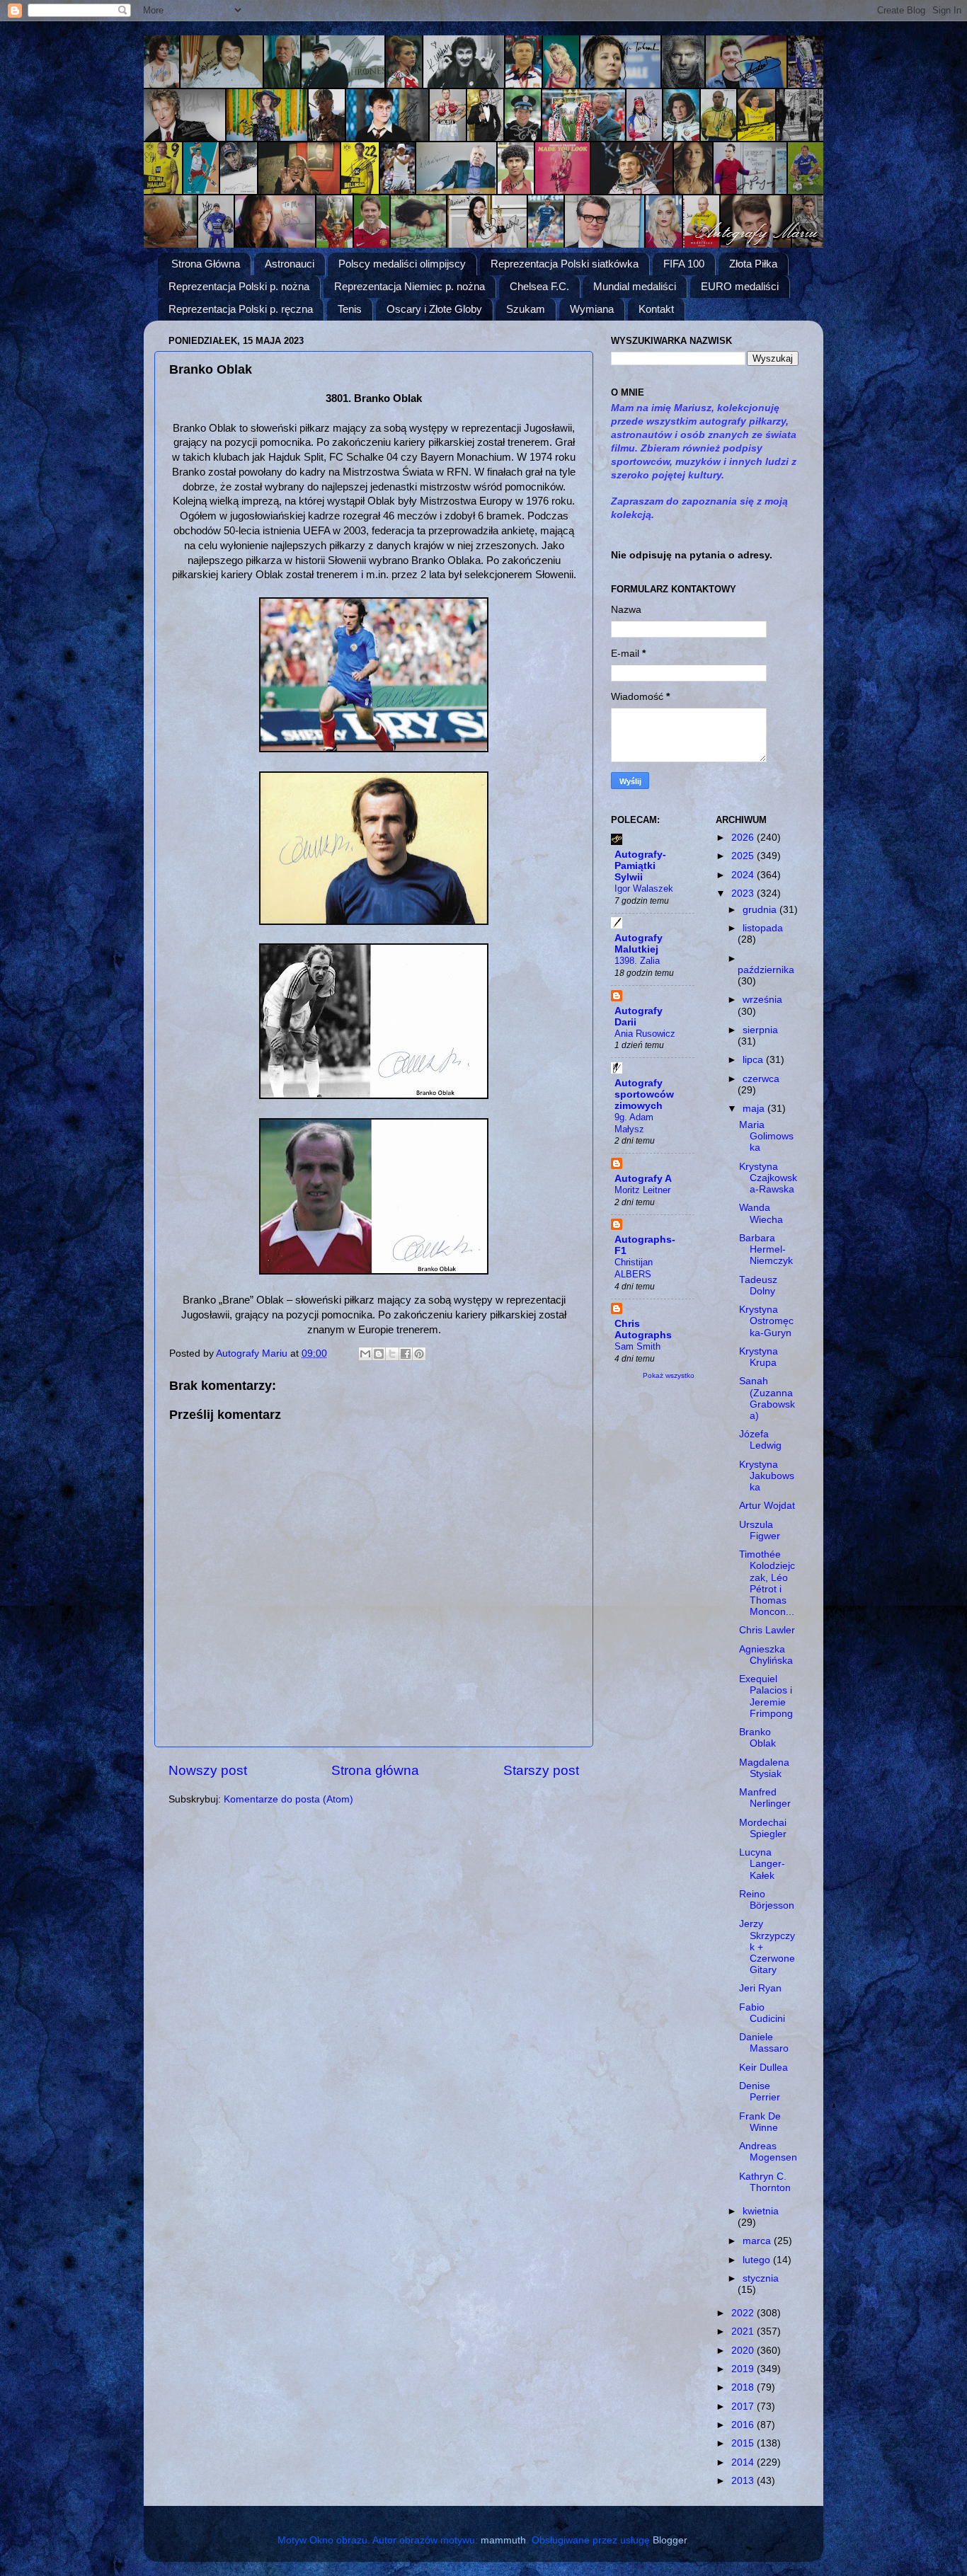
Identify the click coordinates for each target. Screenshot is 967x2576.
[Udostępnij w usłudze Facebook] (406, 1354)
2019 (744, 2369)
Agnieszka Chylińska (766, 1655)
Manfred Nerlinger (765, 1798)
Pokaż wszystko (669, 1375)
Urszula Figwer (760, 1530)
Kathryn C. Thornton (765, 2182)
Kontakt (656, 309)
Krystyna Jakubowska (767, 1476)
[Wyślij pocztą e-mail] (365, 1354)
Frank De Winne (760, 2122)
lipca (754, 1060)
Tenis (350, 309)
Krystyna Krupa (759, 1357)
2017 (744, 2407)
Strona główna (375, 1770)
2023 (744, 893)
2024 (744, 875)
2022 (744, 2313)
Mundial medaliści (635, 286)
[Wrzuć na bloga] (379, 1354)
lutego (758, 2260)
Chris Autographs (643, 1329)
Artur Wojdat (767, 1506)
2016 (744, 2425)
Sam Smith (637, 1346)
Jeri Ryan (760, 1988)
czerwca (761, 1079)
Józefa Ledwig (760, 1440)
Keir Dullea (763, 2068)
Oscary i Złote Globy (434, 309)
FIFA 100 (684, 264)
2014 (744, 2462)
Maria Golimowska (766, 1136)
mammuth (503, 2540)
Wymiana (592, 309)
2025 (744, 856)
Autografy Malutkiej (639, 944)
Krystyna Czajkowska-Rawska (768, 1178)
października (766, 970)
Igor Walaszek (644, 889)
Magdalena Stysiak (764, 1768)
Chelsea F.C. (539, 286)
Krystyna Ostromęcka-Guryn (766, 1321)
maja (755, 1109)
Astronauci (290, 264)
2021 (744, 2331)
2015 (744, 2443)
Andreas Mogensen (768, 2152)
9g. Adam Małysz (634, 1123)
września (762, 1000)
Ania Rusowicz (645, 1034)
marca (758, 2241)
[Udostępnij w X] (392, 1354)
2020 (744, 2351)
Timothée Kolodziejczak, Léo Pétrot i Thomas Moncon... (767, 1583)
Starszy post (541, 1770)
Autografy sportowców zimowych (644, 1094)
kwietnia (761, 2211)
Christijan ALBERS (634, 1268)
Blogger (670, 2540)
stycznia (761, 2278)
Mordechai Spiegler (763, 1828)
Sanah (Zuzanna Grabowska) (767, 1398)
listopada (763, 928)
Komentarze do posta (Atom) (288, 1799)
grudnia (761, 910)
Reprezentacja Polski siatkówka (565, 264)
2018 (744, 2387)
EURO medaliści (740, 286)
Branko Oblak (757, 1738)
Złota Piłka (753, 264)
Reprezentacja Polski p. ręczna (241, 309)
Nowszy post (208, 1770)
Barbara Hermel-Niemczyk (766, 1249)
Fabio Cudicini (762, 2013)
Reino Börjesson (767, 1900)
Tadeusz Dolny (758, 1286)
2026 (744, 838)
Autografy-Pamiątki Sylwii (640, 866)
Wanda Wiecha (761, 1213)
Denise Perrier (760, 2092)
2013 (744, 2481)
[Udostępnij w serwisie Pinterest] (419, 1354)
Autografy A (643, 1179)
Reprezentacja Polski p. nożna (239, 286)
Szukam (526, 309)
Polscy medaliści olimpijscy (402, 264)
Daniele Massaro (764, 2043)
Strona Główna (206, 264)
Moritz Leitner (642, 1190)
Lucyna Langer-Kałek (762, 1864)
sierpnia (760, 1030)
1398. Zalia (637, 961)
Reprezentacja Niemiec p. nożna (410, 286)
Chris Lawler (767, 1630)
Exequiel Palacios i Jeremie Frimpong (766, 1696)
